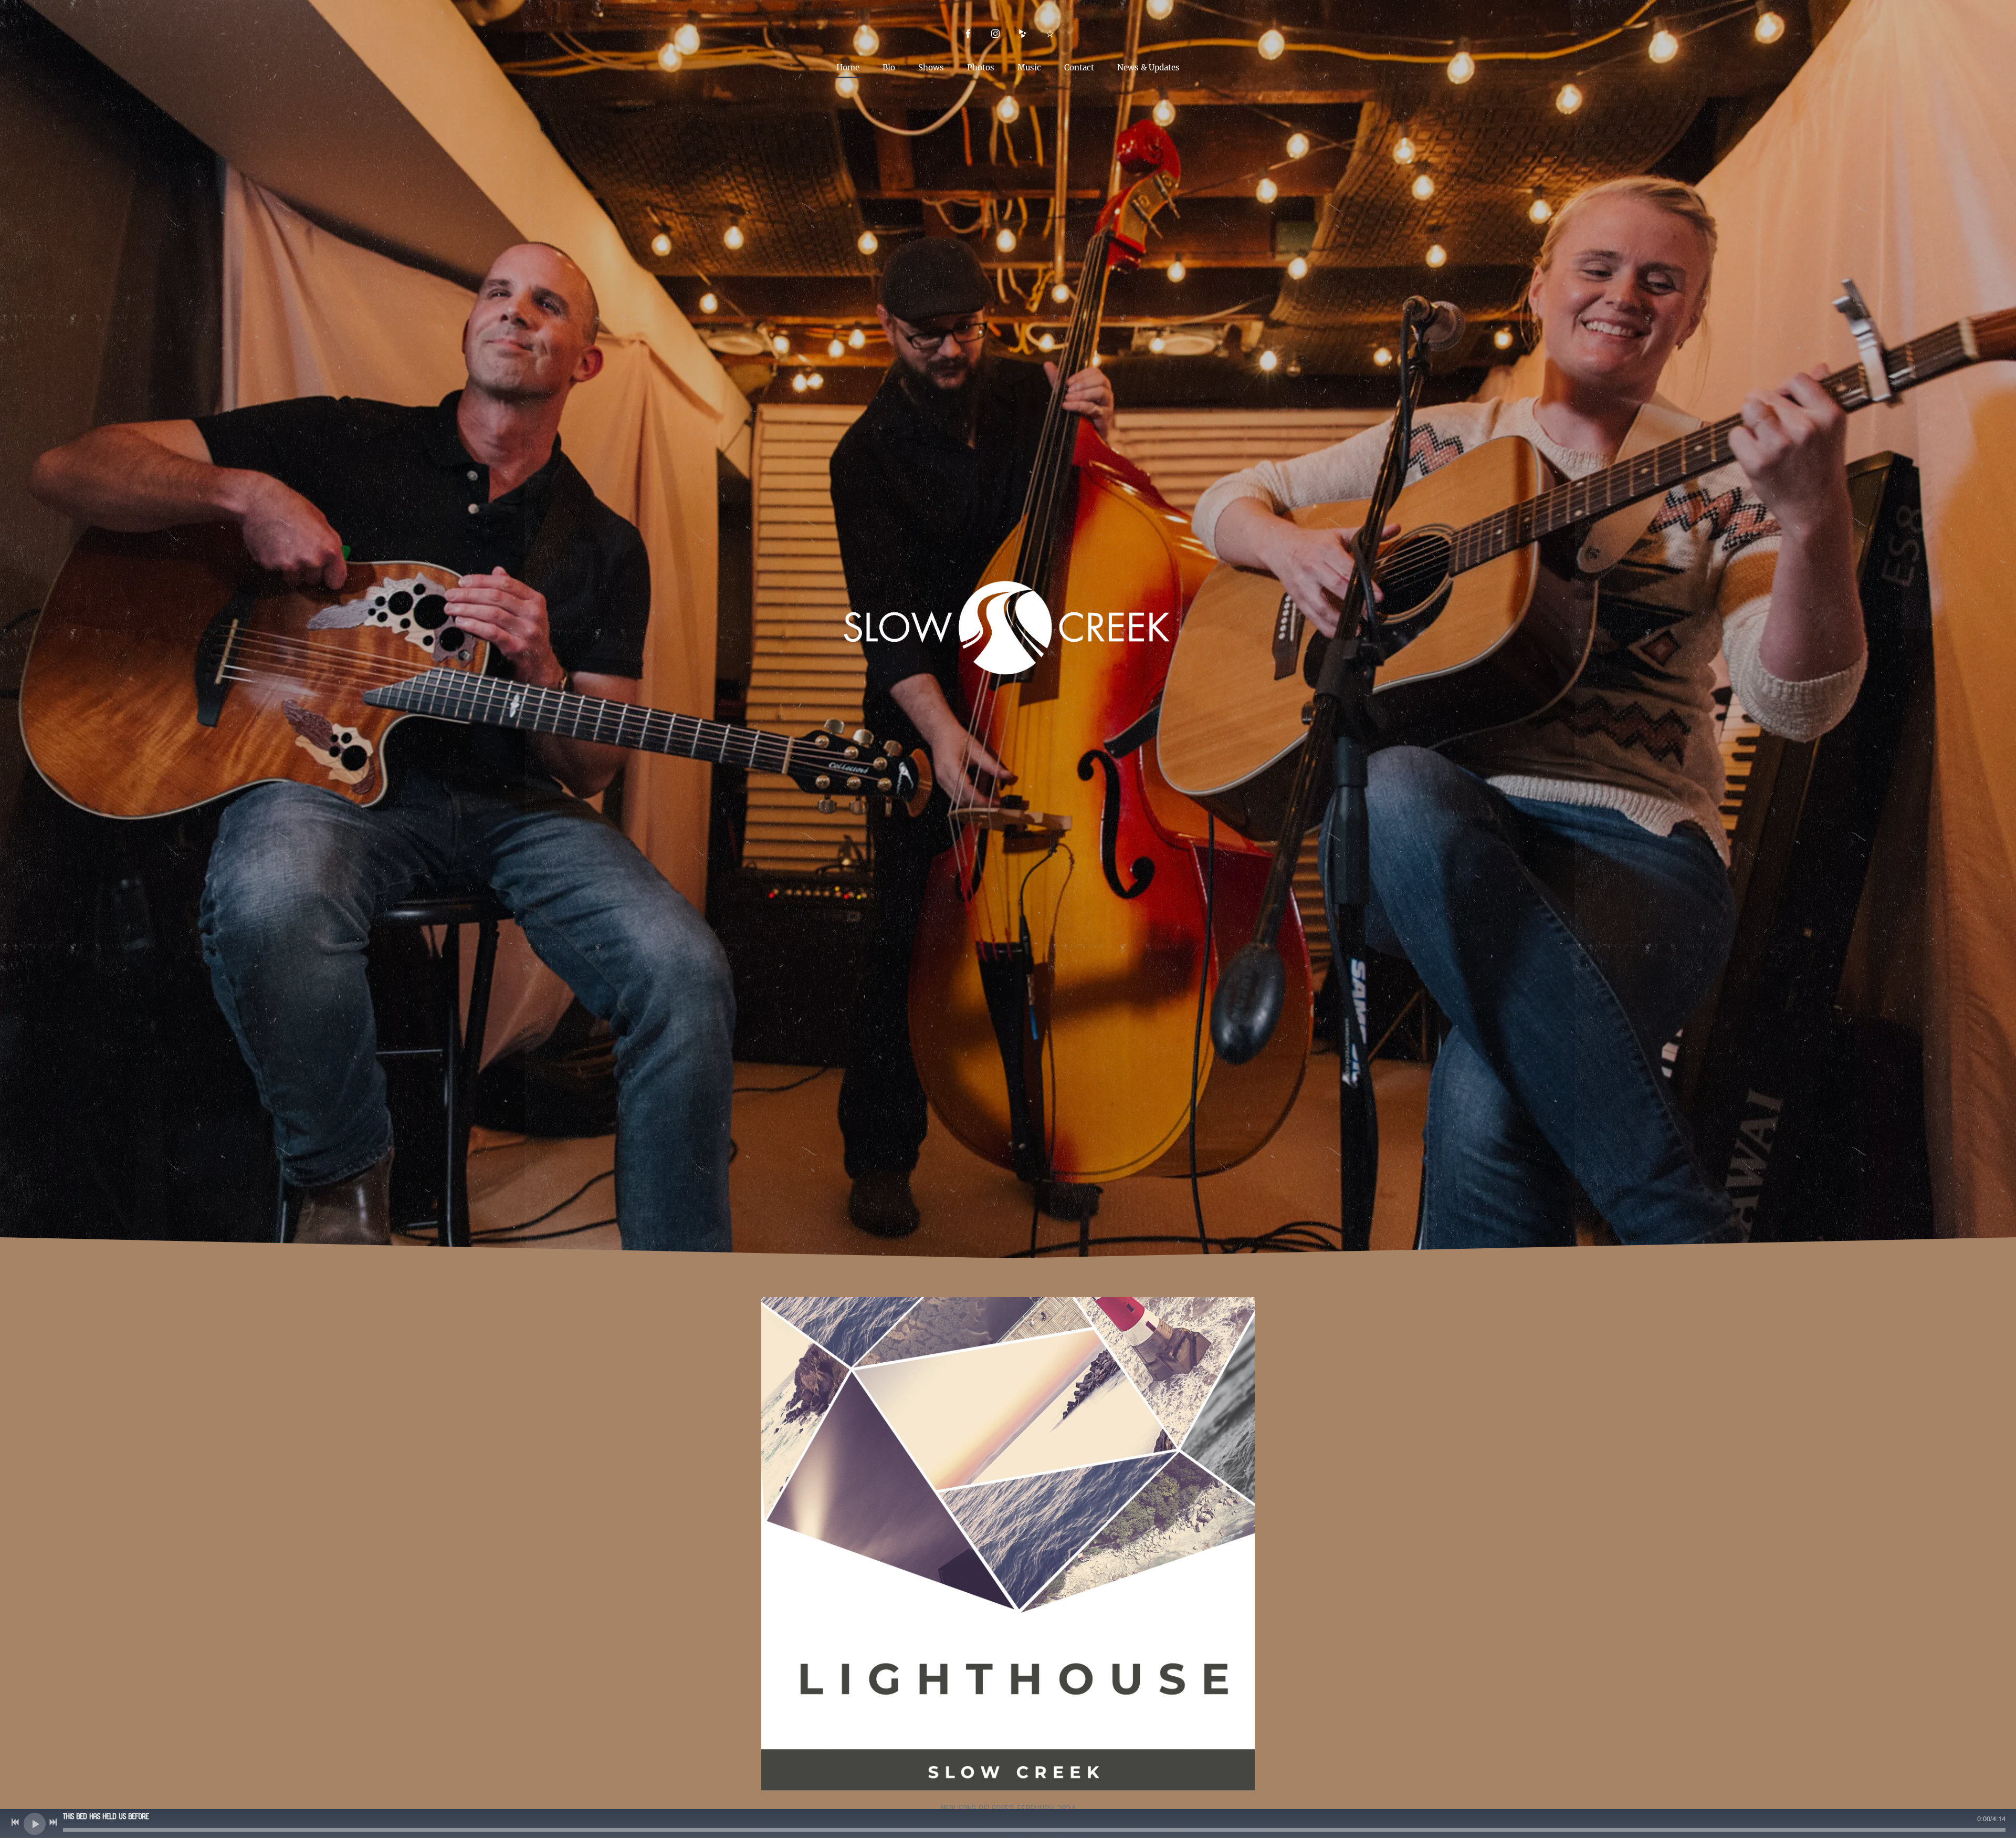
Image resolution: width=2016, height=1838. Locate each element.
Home (848, 67)
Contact (1079, 67)
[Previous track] (15, 1822)
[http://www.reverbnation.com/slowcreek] (1050, 34)
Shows (931, 67)
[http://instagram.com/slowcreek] (995, 34)
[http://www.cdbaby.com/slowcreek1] (1023, 34)
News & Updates (1148, 67)
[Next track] (53, 1822)
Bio (889, 67)
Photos (981, 67)
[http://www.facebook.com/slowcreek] (968, 34)
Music (1029, 67)
